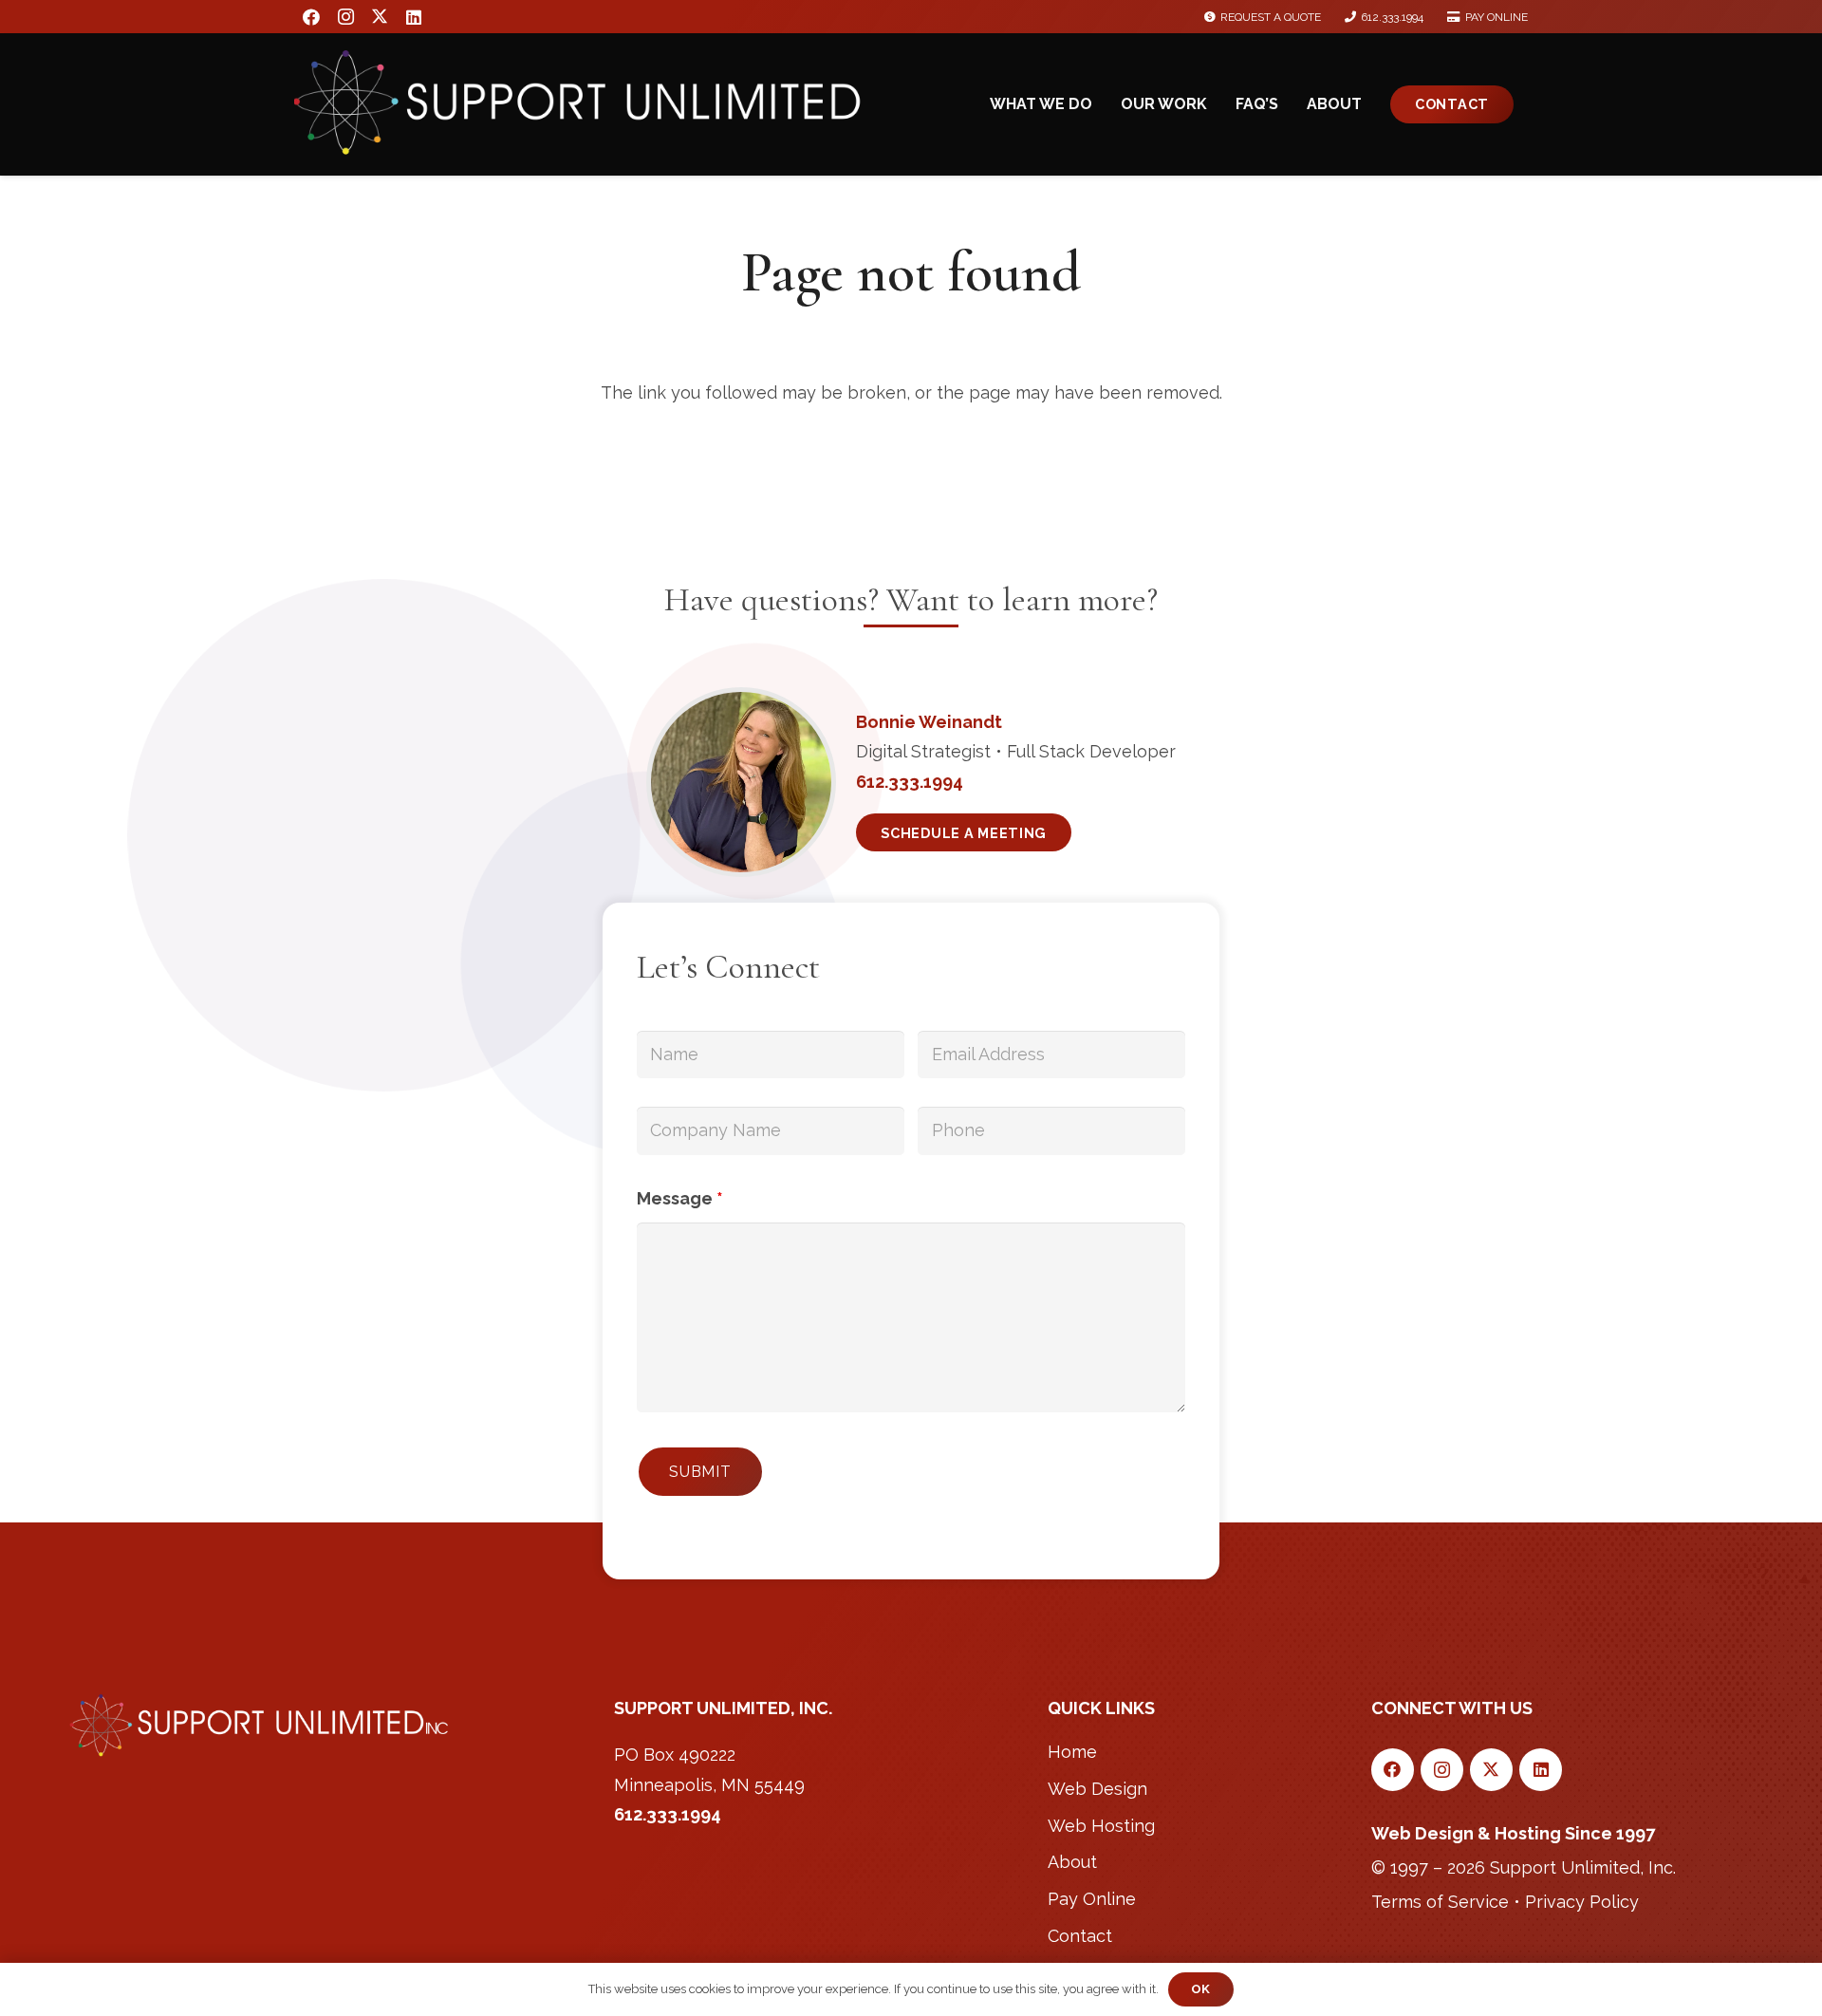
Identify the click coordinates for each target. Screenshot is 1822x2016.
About (1072, 1862)
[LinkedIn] (414, 17)
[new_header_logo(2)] (260, 1726)
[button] (1102, 104)
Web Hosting (1101, 1826)
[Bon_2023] (741, 782)
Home (1072, 1752)
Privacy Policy (1582, 1902)
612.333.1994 (668, 1814)
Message (680, 1198)
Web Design (1097, 1789)
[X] (380, 17)
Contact (1080, 1936)
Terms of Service (1440, 1902)
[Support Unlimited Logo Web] (581, 121)
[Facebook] (311, 17)
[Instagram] (345, 17)
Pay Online (1092, 1899)
